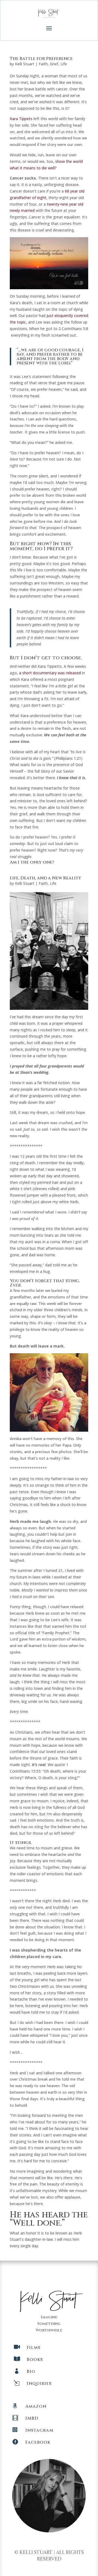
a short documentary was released (50, 673)
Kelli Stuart (25, 64)
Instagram (39, 2430)
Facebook (38, 2442)
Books (35, 2359)
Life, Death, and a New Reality (45, 878)
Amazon (36, 2406)
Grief (54, 64)
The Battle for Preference (41, 59)
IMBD (32, 2418)
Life (64, 64)
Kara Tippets (21, 119)
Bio (31, 2371)
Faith (43, 64)
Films (33, 2348)
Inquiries (39, 2383)
